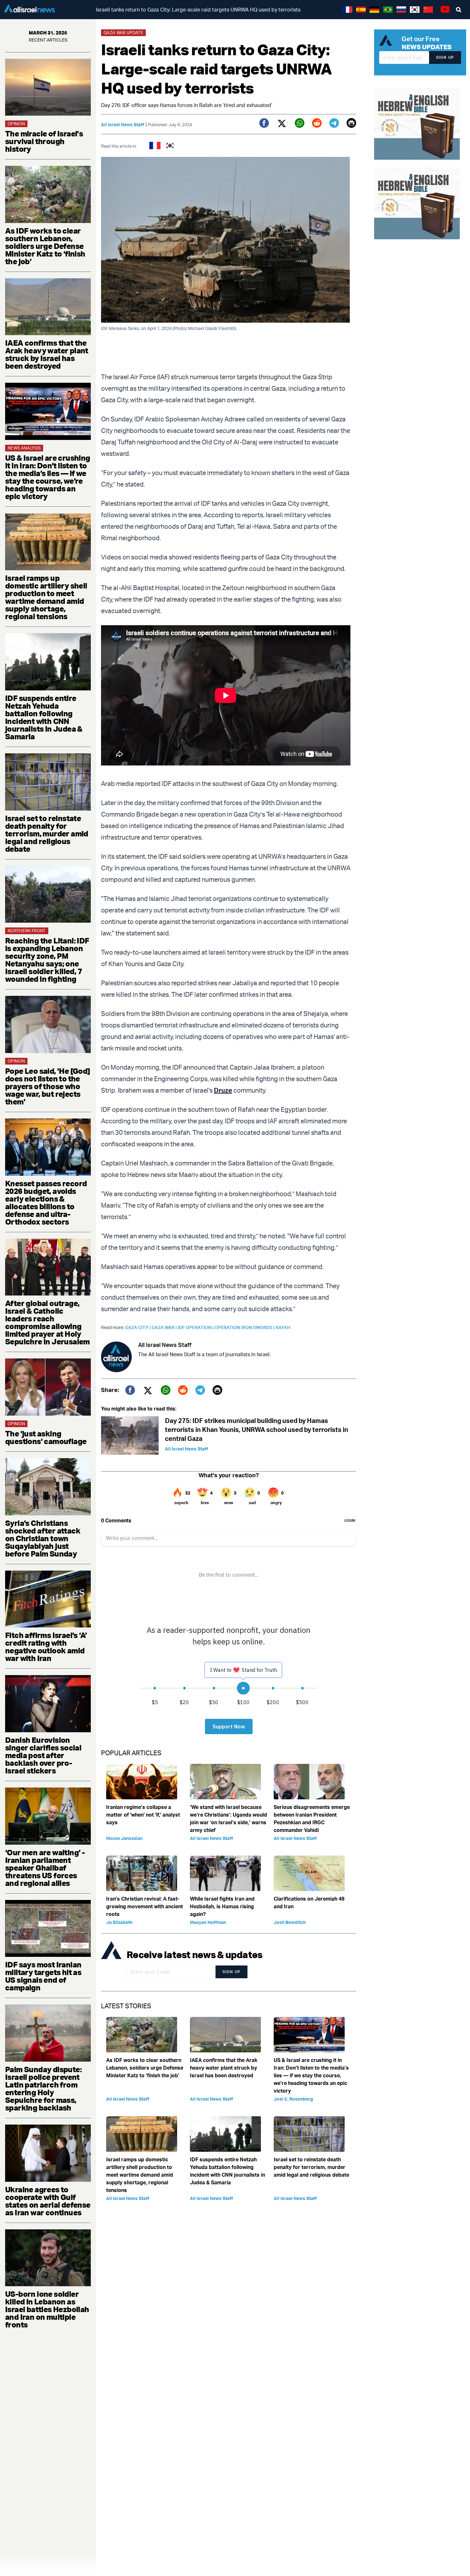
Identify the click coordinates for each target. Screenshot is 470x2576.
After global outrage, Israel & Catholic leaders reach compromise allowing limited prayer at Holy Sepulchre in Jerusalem (47, 1322)
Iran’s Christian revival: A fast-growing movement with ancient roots (145, 1906)
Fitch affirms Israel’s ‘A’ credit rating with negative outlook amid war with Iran (46, 1647)
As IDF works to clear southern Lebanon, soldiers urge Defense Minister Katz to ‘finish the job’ (45, 246)
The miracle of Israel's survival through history (44, 141)
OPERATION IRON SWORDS (245, 1327)
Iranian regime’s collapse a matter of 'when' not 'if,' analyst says (143, 1815)
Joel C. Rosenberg (293, 2099)
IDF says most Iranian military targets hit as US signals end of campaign (43, 1976)
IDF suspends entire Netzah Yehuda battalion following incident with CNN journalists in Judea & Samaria (44, 717)
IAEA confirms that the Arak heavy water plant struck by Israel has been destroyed (47, 354)
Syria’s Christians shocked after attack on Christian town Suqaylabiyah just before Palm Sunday (43, 1538)
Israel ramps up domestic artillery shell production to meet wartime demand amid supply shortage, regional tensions (46, 597)
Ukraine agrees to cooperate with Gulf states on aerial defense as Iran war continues (48, 2201)
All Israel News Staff (123, 124)
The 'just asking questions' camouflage (46, 1437)
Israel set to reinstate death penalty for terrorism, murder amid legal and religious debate (47, 834)
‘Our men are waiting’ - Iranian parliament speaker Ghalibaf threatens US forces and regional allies (45, 1868)
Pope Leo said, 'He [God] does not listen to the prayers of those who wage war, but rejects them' (48, 1086)
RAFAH (283, 1327)
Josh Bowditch (290, 1922)
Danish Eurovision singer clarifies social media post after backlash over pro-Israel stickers (43, 1755)
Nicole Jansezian (124, 1838)
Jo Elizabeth (119, 1922)
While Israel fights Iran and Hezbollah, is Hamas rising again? (222, 1906)
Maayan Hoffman (208, 1922)
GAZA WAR (165, 1327)
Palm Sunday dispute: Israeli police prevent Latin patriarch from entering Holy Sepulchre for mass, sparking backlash (43, 2088)
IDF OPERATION (196, 1327)
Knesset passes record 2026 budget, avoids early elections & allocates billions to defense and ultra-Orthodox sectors (46, 1203)
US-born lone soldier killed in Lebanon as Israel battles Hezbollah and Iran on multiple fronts (47, 2309)
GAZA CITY (138, 1327)
